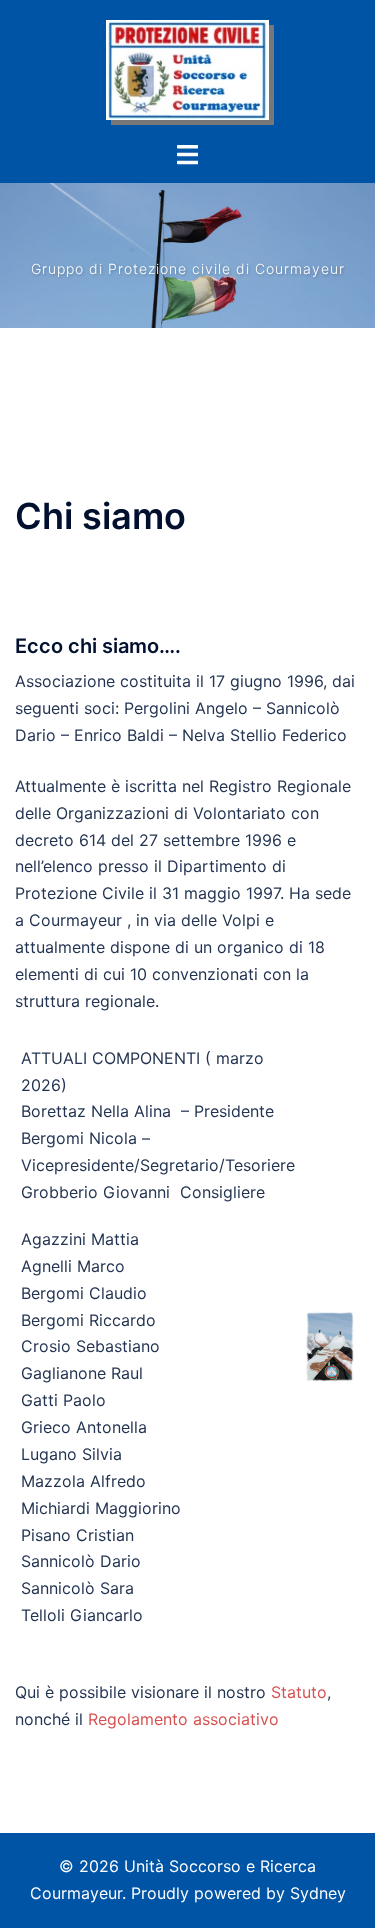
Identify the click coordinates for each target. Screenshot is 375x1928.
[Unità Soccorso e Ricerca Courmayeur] (188, 68)
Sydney (318, 1893)
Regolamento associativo (183, 1719)
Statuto (299, 1692)
